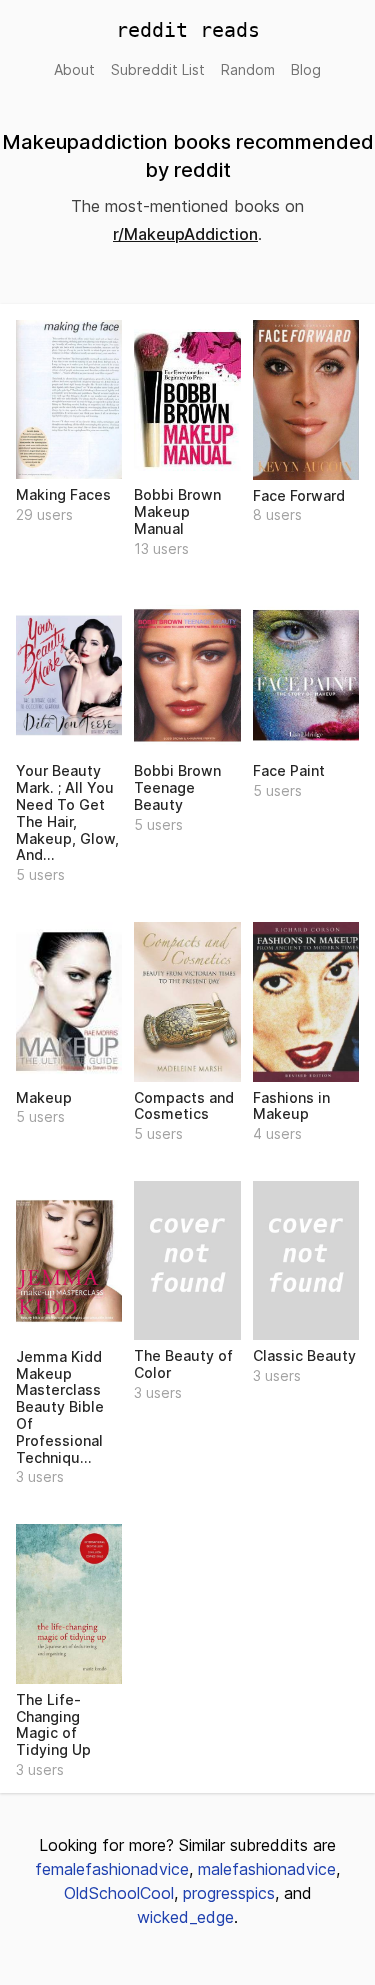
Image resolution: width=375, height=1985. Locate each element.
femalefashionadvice (112, 1869)
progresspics (229, 1893)
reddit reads (188, 30)
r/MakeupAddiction (185, 234)
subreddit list (158, 69)
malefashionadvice (267, 1869)
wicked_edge (185, 1917)
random (248, 69)
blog (306, 69)
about (74, 69)
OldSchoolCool (119, 1893)
